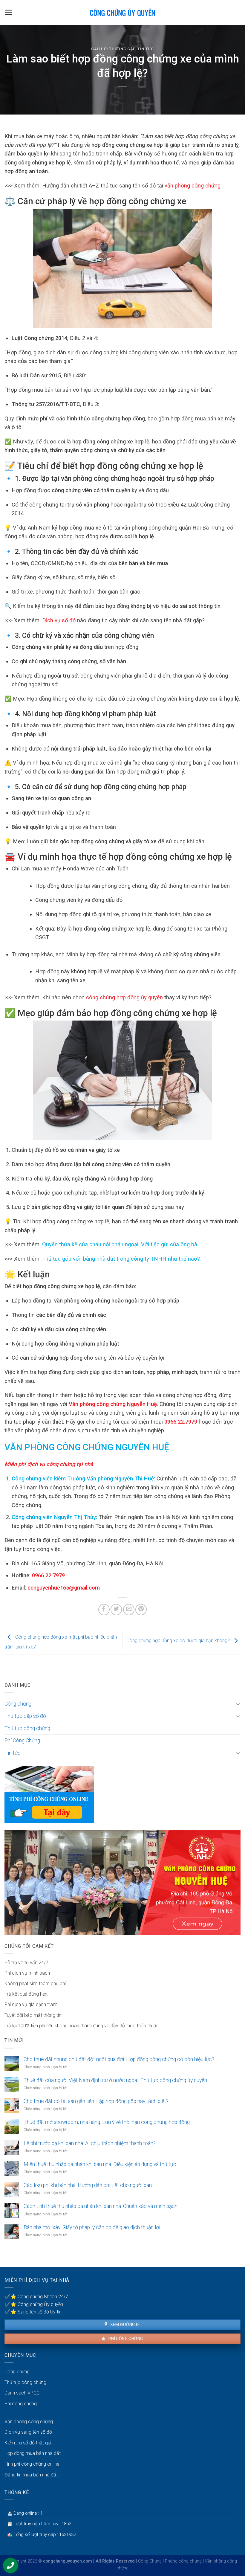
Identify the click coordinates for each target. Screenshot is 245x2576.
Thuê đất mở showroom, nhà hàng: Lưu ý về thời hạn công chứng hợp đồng (107, 2122)
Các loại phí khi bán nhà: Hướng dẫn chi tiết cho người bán (88, 2185)
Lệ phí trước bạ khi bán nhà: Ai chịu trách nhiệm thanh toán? (90, 2143)
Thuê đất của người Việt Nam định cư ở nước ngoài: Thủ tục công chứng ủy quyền (115, 2080)
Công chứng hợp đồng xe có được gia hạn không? (179, 1641)
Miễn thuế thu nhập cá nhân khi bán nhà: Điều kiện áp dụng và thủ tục (100, 2164)
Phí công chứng (125, 2339)
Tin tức (146, 49)
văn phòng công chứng (193, 186)
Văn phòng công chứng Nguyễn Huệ (112, 1404)
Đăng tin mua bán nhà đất (31, 2475)
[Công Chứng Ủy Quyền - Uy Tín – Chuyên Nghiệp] (122, 12)
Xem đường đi (124, 2325)
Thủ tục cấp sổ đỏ (25, 1716)
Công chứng (18, 1704)
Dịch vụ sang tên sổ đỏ (28, 2432)
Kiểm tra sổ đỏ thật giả (28, 2443)
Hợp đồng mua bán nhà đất (33, 2453)
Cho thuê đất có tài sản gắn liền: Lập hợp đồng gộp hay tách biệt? (96, 2101)
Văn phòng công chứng (29, 2422)
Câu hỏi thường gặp (113, 49)
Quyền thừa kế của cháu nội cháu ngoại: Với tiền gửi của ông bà (120, 1244)
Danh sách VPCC (22, 2393)
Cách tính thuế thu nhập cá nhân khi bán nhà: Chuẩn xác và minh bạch (101, 2206)
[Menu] (9, 12)
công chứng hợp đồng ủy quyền (124, 997)
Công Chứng (150, 2561)
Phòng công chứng (183, 2561)
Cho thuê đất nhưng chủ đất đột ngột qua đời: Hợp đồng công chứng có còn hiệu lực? (119, 2059)
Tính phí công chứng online (32, 2464)
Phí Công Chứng (22, 1741)
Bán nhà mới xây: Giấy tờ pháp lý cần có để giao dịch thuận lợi (92, 2227)
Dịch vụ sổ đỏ (59, 620)
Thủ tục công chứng (27, 1728)
